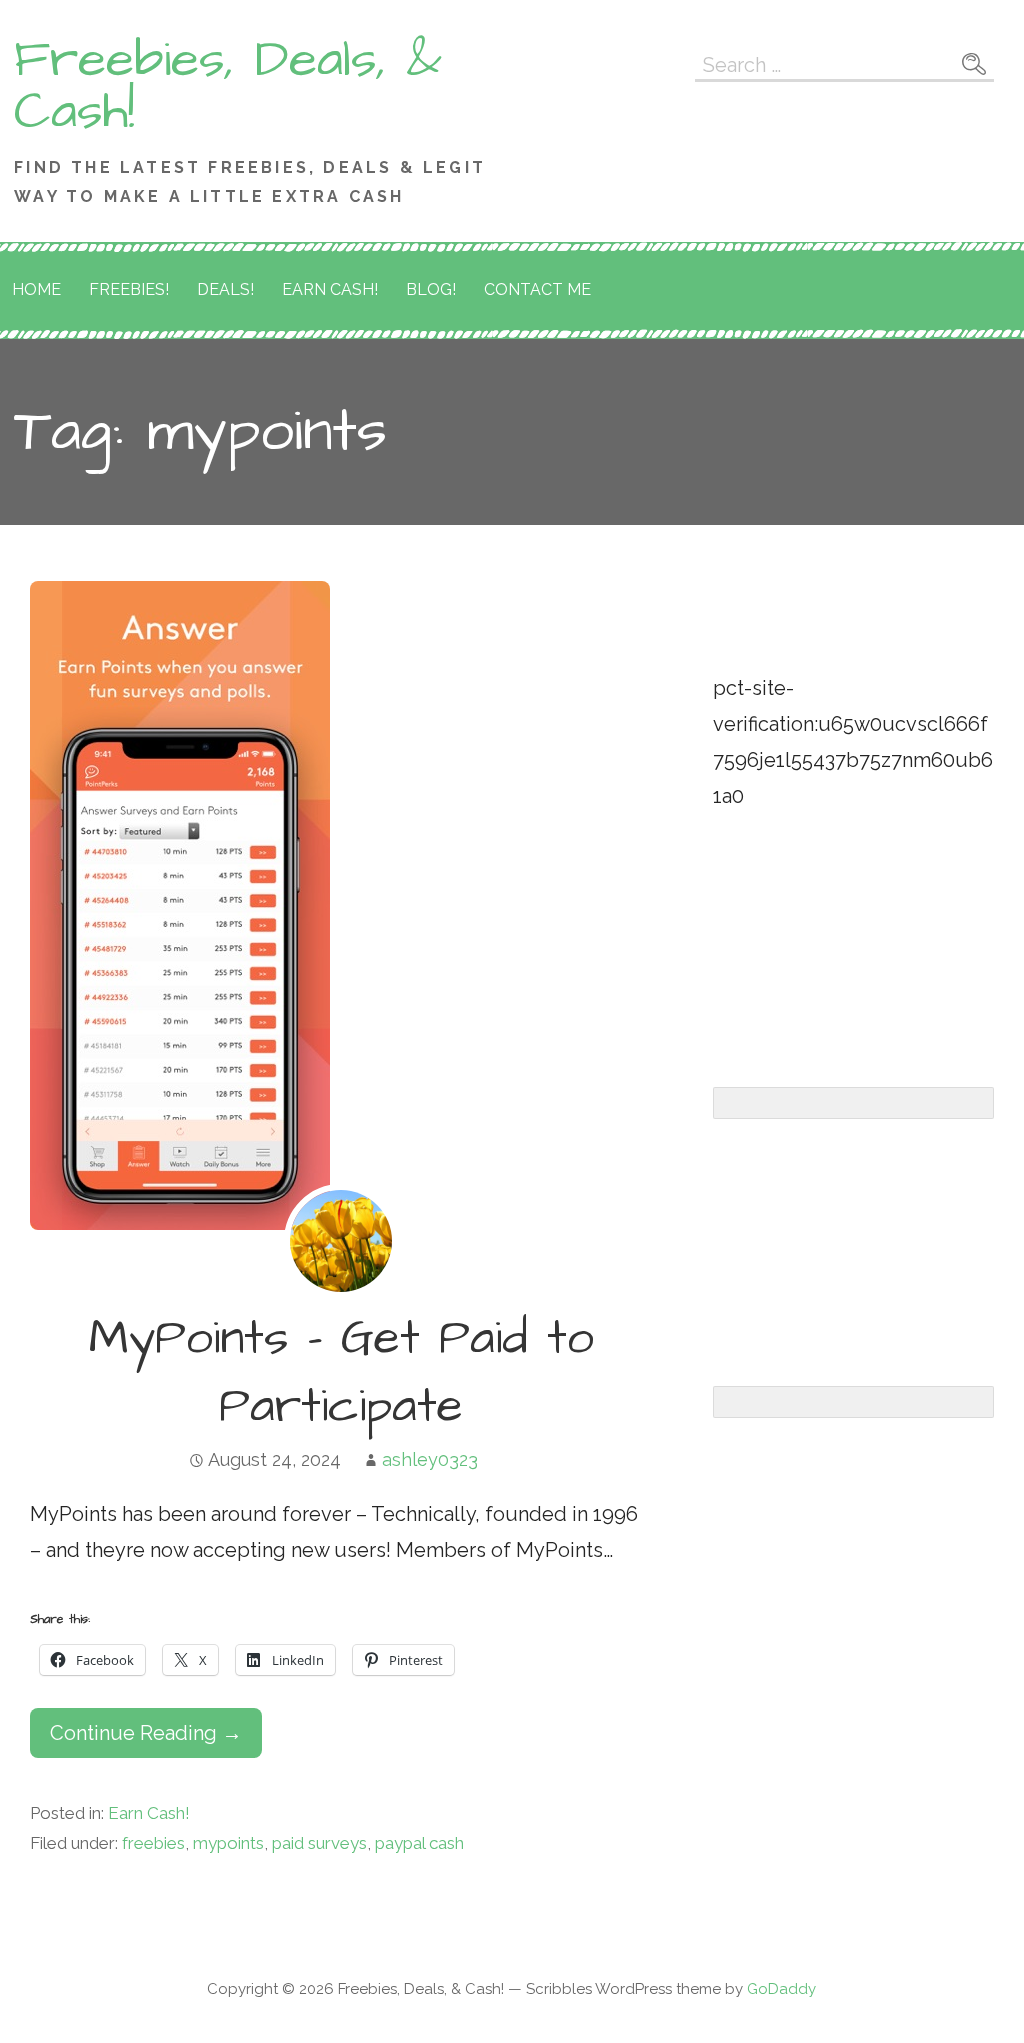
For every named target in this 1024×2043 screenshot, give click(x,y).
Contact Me (537, 289)
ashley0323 (430, 1459)
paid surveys (319, 1843)
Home (36, 289)
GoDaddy (781, 1989)
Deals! (225, 289)
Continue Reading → (146, 1733)
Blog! (431, 289)
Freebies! (129, 289)
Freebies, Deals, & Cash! (228, 86)
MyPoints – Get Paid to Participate (341, 1372)
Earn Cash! (330, 289)
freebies (153, 1843)
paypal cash (419, 1843)
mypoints (228, 1843)
